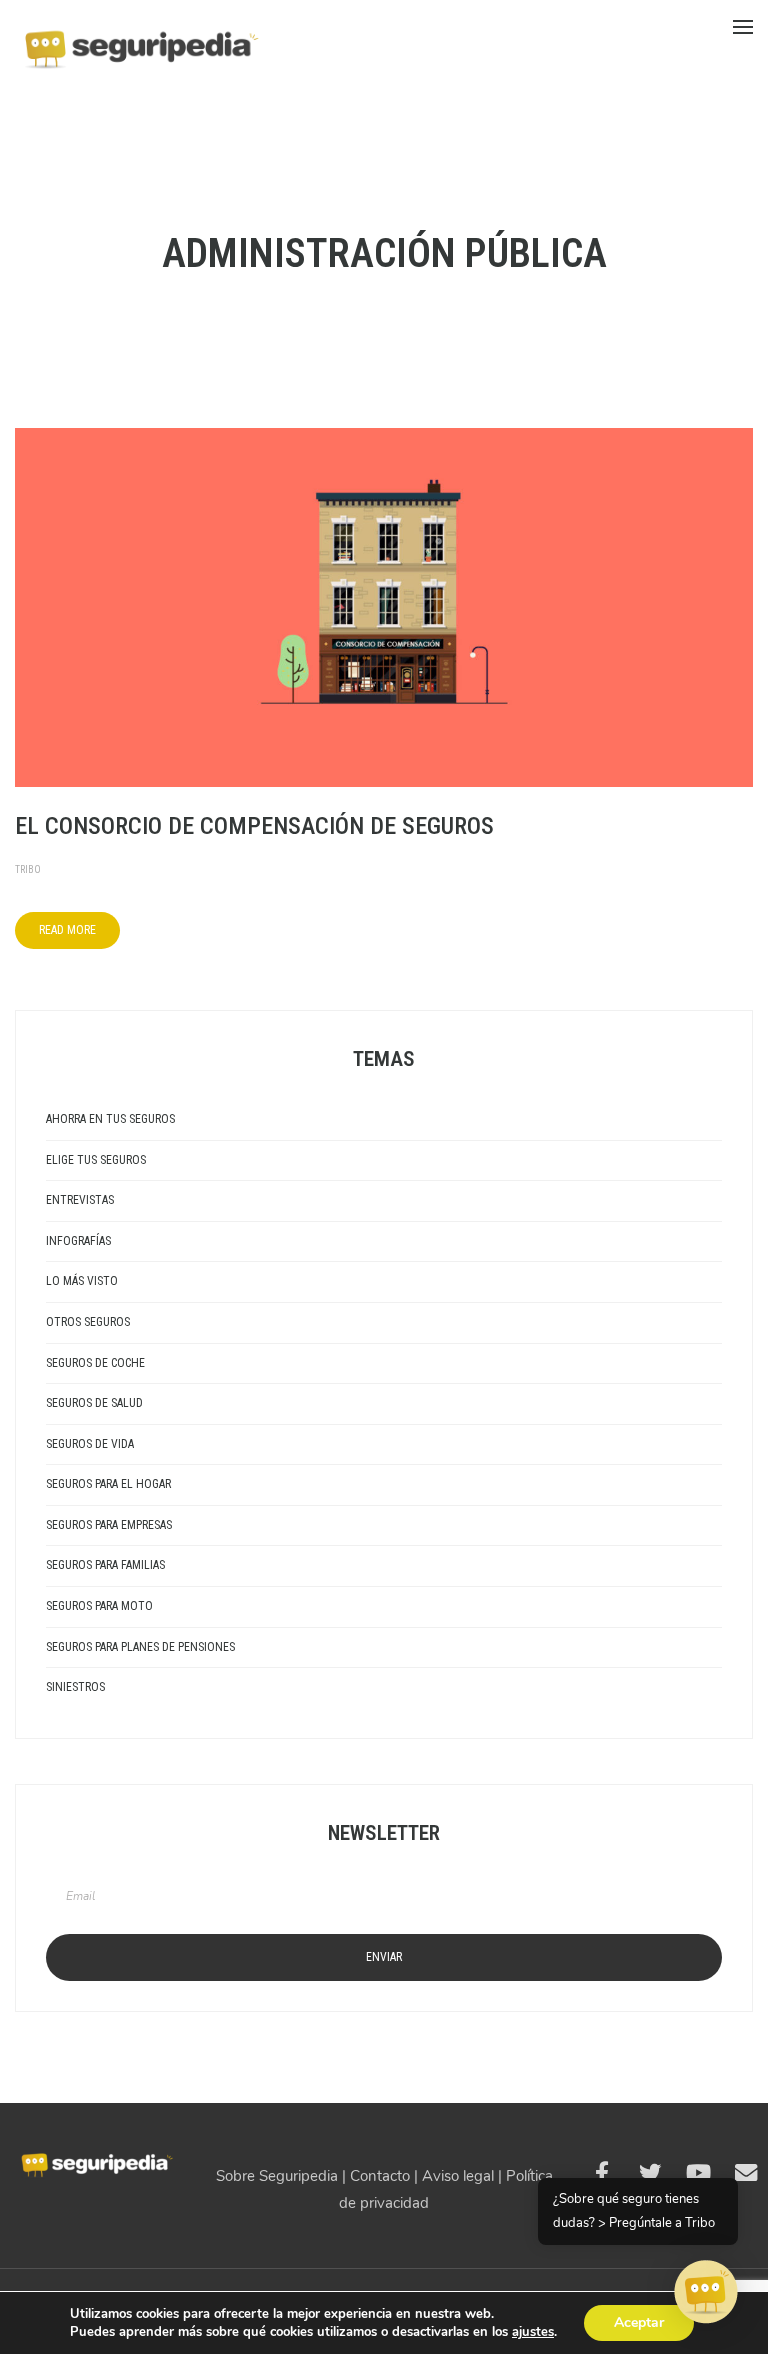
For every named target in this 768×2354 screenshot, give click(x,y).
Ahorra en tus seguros (110, 1119)
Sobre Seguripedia (277, 2176)
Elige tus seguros (96, 1160)
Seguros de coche (95, 1363)
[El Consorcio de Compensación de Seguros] (384, 606)
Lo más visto (82, 1281)
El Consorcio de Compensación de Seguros (254, 826)
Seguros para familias (105, 1565)
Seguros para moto (99, 1606)
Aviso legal (458, 2176)
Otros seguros (88, 1322)
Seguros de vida (90, 1444)
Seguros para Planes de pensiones (140, 1647)
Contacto (380, 2176)
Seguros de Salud (94, 1403)
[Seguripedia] (140, 41)
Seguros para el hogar (108, 1484)
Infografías (78, 1241)
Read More (67, 930)
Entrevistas (80, 1200)
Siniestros (75, 1687)
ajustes (533, 2332)
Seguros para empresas (109, 1525)
